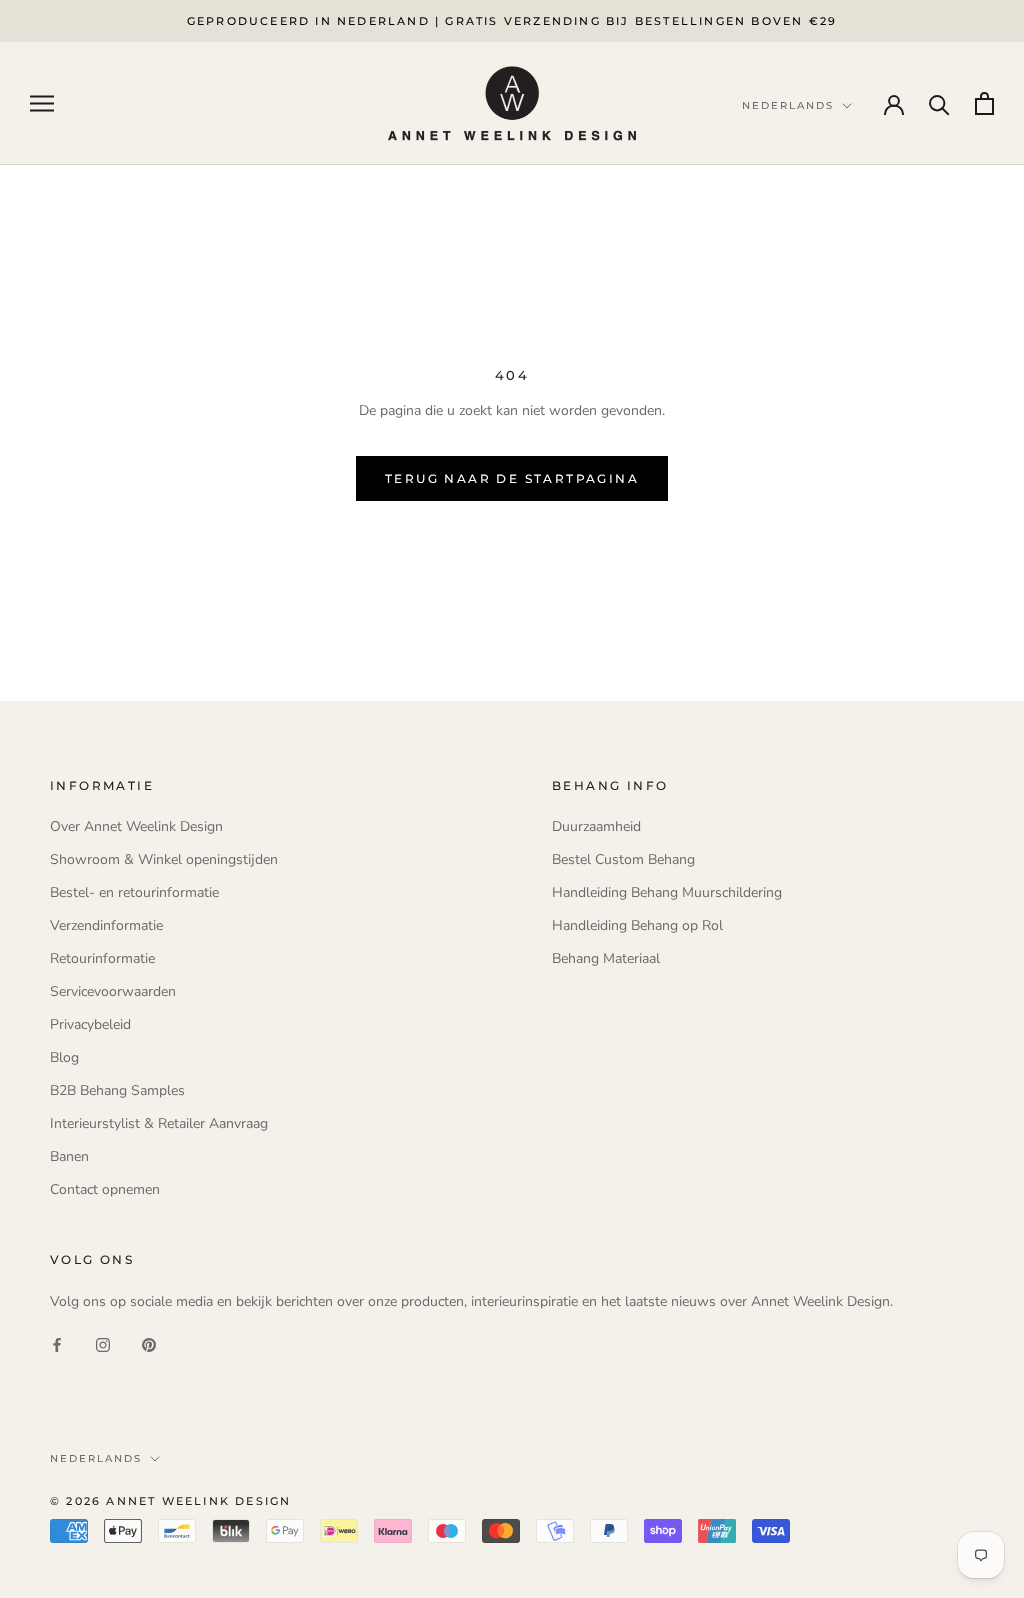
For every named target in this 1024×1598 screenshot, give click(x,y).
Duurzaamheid (596, 826)
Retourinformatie (102, 958)
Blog (64, 1057)
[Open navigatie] (42, 103)
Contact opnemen (105, 1189)
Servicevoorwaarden (113, 991)
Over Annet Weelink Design (136, 826)
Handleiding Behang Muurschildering (667, 892)
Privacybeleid (90, 1024)
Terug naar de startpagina (512, 478)
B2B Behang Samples (117, 1090)
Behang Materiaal (606, 958)
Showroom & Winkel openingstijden (164, 859)
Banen (69, 1156)
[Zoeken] (939, 103)
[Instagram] (103, 1344)
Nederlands (96, 1458)
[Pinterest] (149, 1344)
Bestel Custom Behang (623, 859)
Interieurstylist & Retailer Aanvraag (159, 1123)
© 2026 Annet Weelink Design (170, 1501)
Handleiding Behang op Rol (637, 925)
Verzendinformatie (106, 925)
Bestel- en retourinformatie (134, 892)
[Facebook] (57, 1344)
